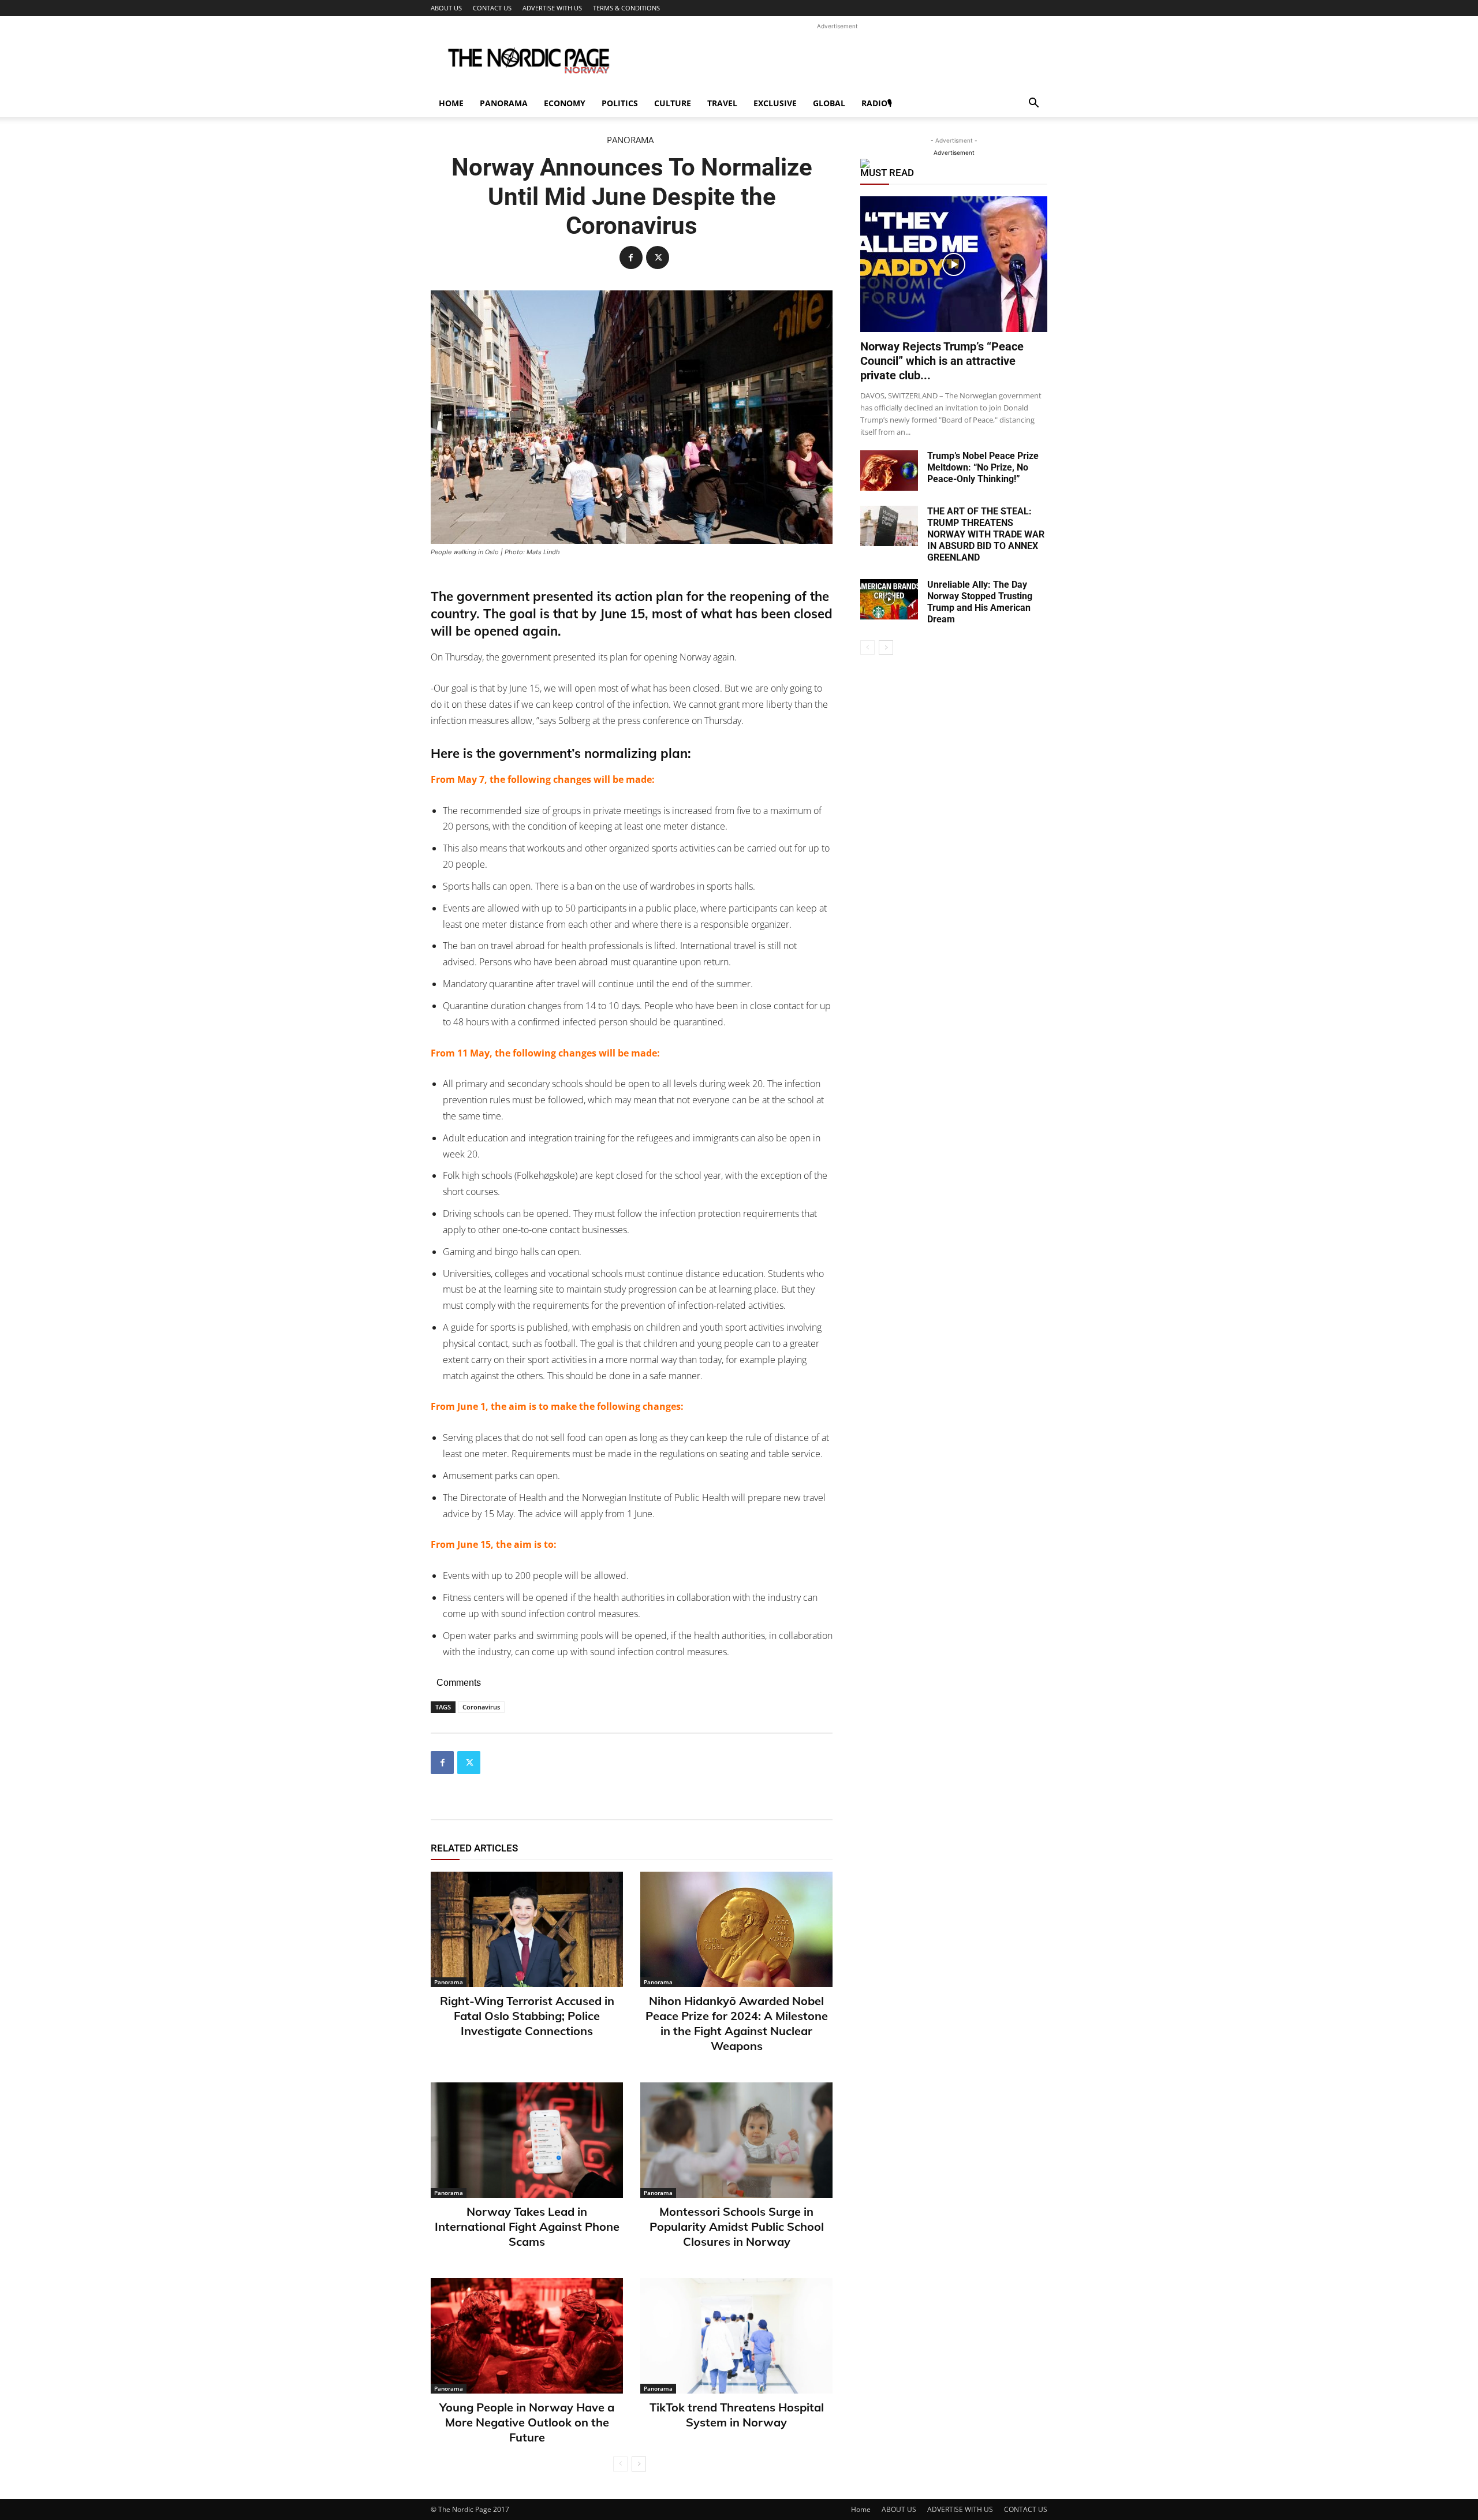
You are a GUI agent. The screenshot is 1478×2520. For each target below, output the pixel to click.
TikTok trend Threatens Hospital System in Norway (737, 2415)
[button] (1033, 104)
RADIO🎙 (877, 103)
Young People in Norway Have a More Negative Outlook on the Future (527, 2422)
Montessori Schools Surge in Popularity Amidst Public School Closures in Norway (737, 2226)
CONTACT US (492, 8)
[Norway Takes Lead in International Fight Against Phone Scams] (527, 2140)
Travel (722, 103)
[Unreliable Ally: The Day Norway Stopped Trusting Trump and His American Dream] (889, 599)
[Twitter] (658, 257)
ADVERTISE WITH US (552, 8)
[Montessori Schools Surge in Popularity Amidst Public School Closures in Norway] (736, 2140)
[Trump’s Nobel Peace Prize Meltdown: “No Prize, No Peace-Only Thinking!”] (889, 471)
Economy (565, 103)
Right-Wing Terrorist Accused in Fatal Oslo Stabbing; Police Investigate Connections (527, 2016)
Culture (673, 103)
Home (451, 103)
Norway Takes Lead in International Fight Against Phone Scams (527, 2226)
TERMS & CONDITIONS (626, 8)
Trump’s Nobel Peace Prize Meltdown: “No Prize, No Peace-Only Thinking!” (983, 467)
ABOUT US (446, 8)
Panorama (504, 103)
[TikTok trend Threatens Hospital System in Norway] (736, 2336)
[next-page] (639, 2464)
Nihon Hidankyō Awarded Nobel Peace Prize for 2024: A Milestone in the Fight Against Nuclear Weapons (737, 2023)
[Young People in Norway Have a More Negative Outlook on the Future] (527, 2336)
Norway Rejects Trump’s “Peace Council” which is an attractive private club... (942, 361)
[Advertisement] (837, 58)
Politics (620, 103)
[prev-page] (620, 2464)
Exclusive (775, 103)
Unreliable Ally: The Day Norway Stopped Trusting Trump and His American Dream (980, 602)
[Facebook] (631, 257)
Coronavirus (481, 1707)
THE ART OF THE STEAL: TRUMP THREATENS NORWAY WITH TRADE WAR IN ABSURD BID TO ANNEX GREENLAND (986, 534)
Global (829, 103)
